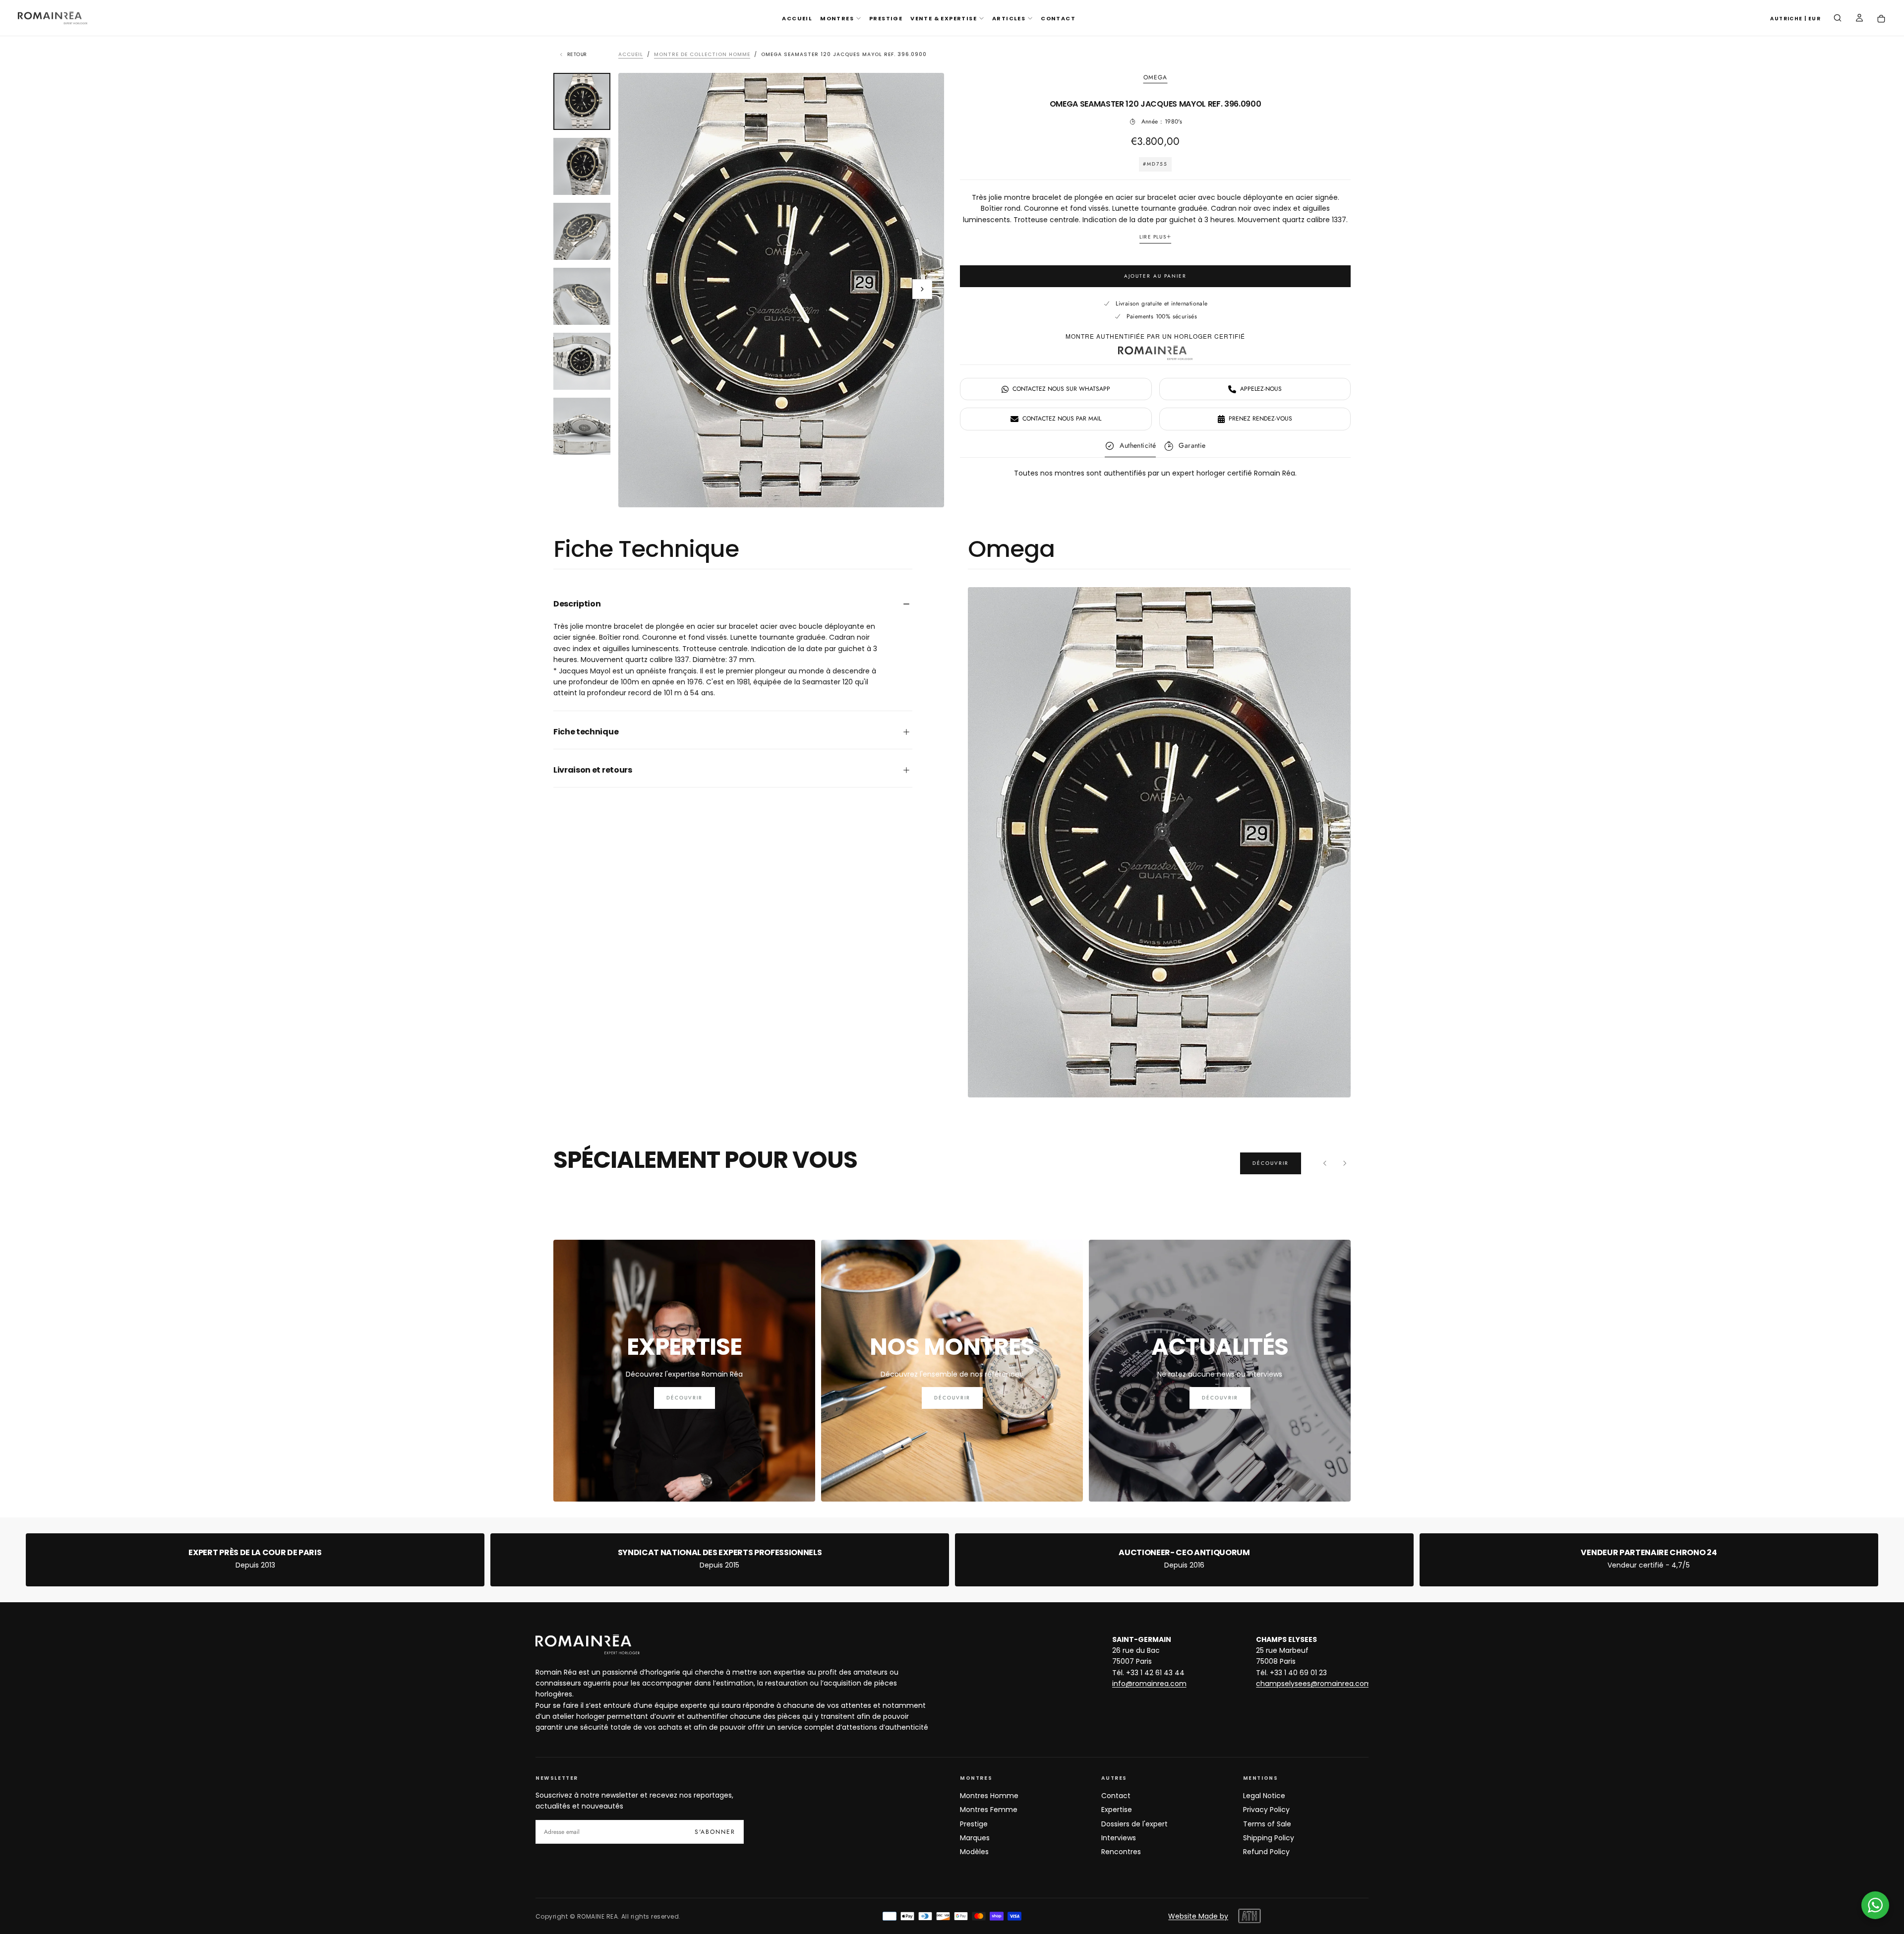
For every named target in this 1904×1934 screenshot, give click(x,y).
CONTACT (1058, 18)
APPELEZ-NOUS (1261, 389)
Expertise (1117, 1810)
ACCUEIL (797, 18)
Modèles (974, 1852)
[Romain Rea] (588, 1644)
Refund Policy (1266, 1852)
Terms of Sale (1267, 1824)
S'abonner (715, 1832)
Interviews (1119, 1838)
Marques (975, 1838)
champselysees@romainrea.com (1314, 1684)
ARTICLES (1009, 18)
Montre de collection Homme (702, 54)
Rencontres (1121, 1852)
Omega (1156, 78)
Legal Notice (1264, 1796)
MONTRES (837, 18)
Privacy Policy (1266, 1810)
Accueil (631, 54)
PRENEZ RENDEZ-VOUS (1260, 419)
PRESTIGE (886, 18)
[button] (1795, 19)
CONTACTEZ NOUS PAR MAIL (1062, 419)
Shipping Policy (1269, 1838)
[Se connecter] (1859, 19)
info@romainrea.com (1149, 1684)
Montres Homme (989, 1796)
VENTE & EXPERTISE (944, 18)
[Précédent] (1325, 1163)
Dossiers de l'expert (1134, 1824)
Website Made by (1198, 1916)
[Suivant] (1345, 1163)
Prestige (974, 1824)
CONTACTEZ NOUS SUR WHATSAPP (1061, 389)
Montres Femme (989, 1810)
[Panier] (1881, 19)
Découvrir (1271, 1163)
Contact (1116, 1796)
